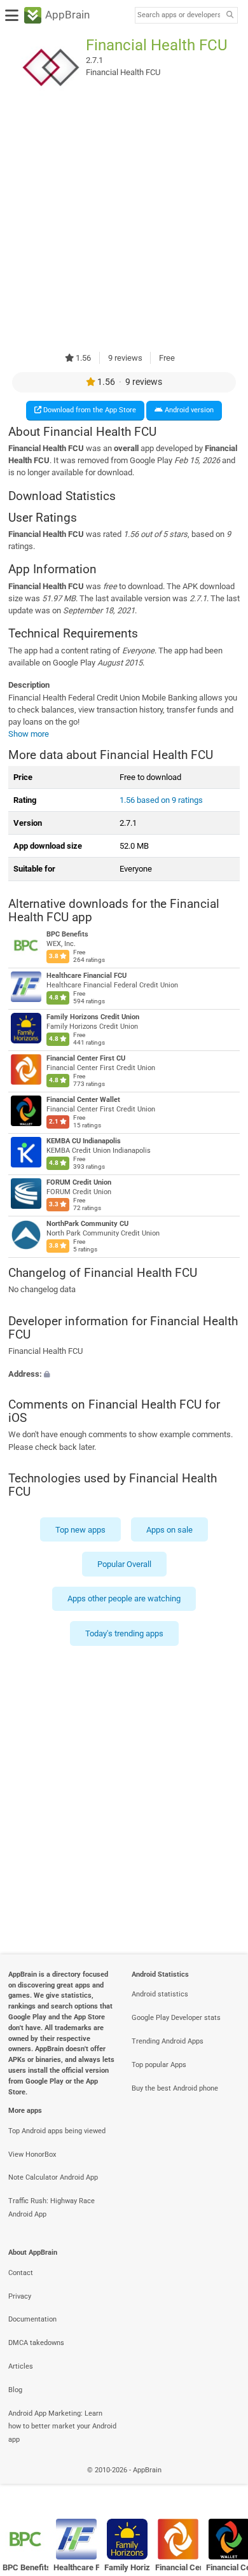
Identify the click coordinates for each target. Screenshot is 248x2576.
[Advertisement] (124, 225)
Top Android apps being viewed (57, 2131)
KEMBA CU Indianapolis (84, 1142)
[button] (124, 1373)
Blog (15, 2390)
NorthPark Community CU (87, 1224)
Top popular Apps (159, 2065)
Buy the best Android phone (175, 2088)
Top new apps (80, 1530)
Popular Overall (124, 1564)
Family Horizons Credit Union (93, 1018)
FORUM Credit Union (79, 1183)
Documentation (32, 2319)
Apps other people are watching (124, 1599)
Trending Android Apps (168, 2041)
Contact (21, 2273)
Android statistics (160, 1994)
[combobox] (179, 15)
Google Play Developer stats (176, 2018)
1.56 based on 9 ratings (161, 800)
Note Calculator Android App (53, 2177)
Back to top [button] (223, 2483)
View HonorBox (32, 2155)
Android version (188, 410)
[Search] (230, 16)
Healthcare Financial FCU (86, 976)
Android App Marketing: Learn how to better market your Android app (62, 2427)
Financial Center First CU (86, 1059)
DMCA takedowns (36, 2343)
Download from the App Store (89, 410)
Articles (21, 2366)
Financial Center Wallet (83, 1100)
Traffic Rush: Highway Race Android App (52, 2208)
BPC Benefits (67, 935)
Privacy (20, 2296)
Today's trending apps (124, 1633)
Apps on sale (169, 1530)
